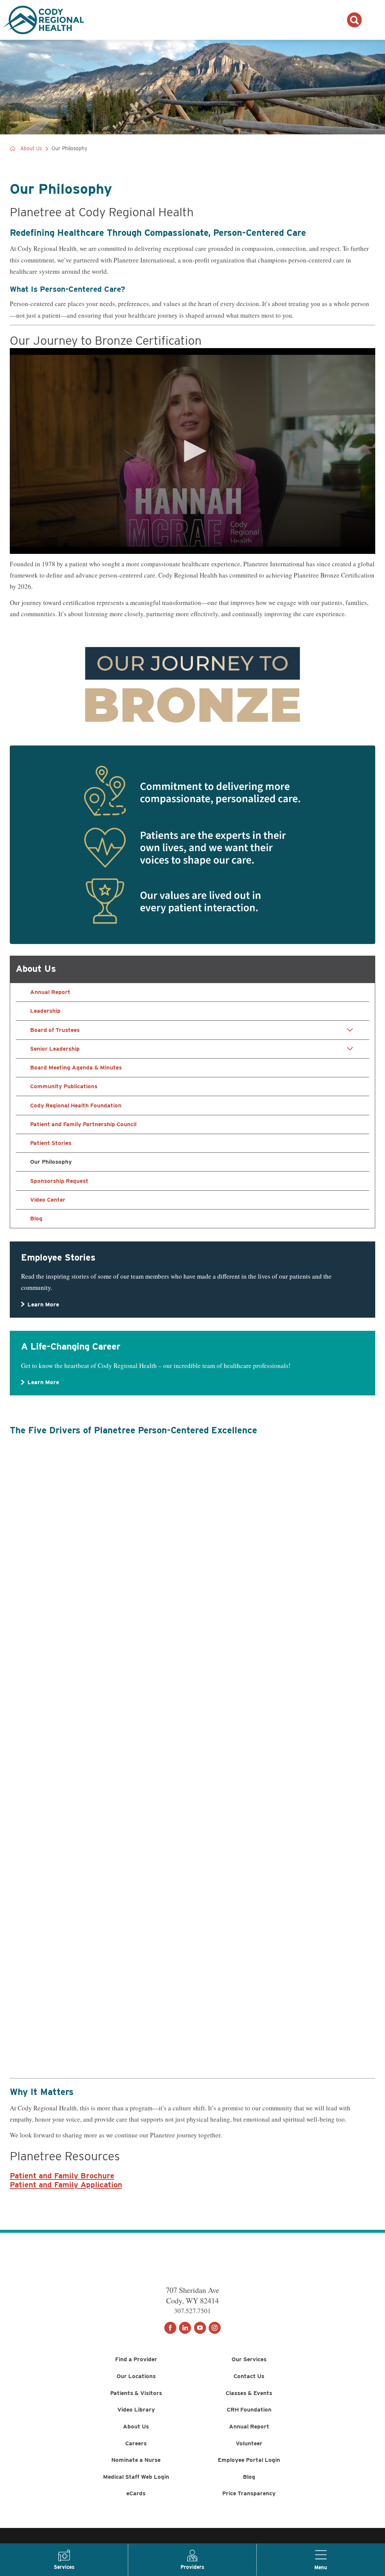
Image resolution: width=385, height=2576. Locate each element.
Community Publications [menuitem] (64, 1086)
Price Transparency (249, 2493)
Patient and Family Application (66, 2185)
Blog (249, 2477)
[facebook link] (170, 2328)
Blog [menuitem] (36, 1218)
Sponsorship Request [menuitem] (59, 1181)
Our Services (249, 2359)
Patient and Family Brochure (62, 2176)
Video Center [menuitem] (48, 1200)
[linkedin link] (185, 2328)
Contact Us (249, 2376)
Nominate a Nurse (136, 2460)
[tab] (350, 1030)
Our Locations (136, 2376)
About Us (31, 149)
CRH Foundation (249, 2409)
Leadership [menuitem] (45, 1011)
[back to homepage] (13, 149)
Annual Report (249, 2426)
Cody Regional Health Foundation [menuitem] (76, 1105)
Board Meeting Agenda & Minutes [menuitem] (76, 1067)
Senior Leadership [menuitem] (55, 1049)
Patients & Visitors (136, 2393)
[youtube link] (200, 2328)
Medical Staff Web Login (136, 2477)
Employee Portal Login (249, 2460)
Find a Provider (136, 2359)
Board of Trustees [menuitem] (55, 1030)
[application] (193, 451)
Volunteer (249, 2443)
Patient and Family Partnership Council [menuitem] (83, 1124)
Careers (136, 2443)
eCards (136, 2493)
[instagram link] (215, 2328)
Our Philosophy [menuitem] (51, 1162)
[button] (192, 451)
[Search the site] (354, 20)
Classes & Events (249, 2393)
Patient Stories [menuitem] (51, 1143)
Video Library (136, 2409)
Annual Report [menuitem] (50, 992)
